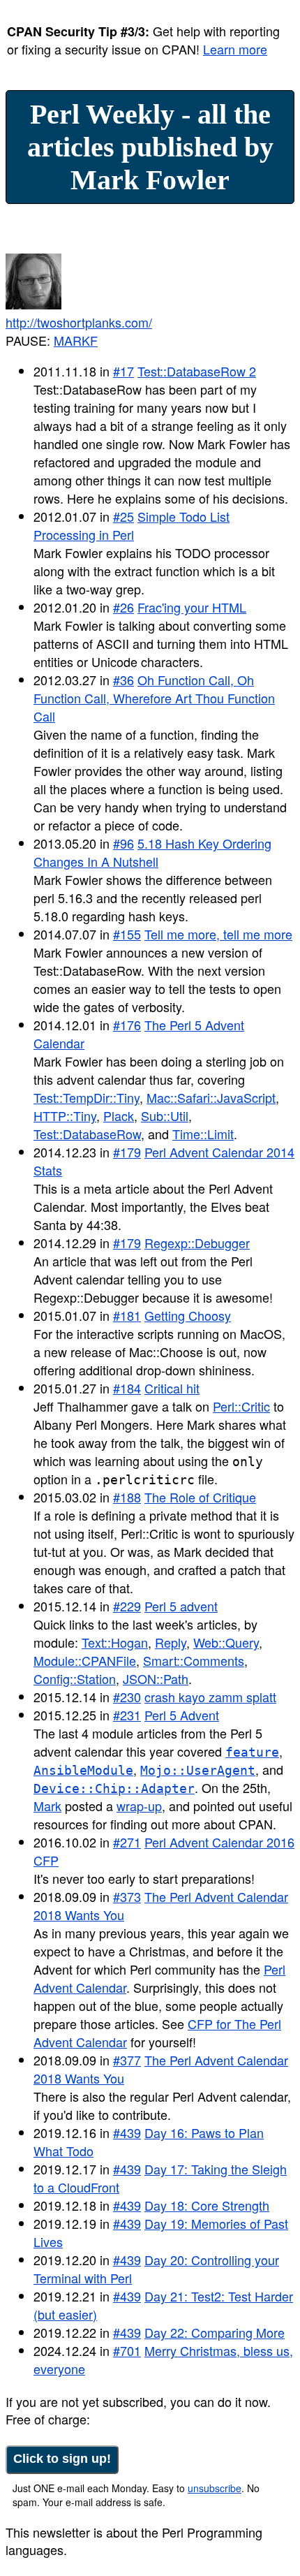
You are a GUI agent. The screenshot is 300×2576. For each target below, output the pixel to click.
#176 (127, 1025)
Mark (47, 1806)
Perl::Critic (241, 1406)
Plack (119, 1115)
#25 (123, 516)
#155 (127, 934)
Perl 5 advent (181, 1606)
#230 (127, 1697)
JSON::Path (156, 1678)
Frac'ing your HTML (192, 607)
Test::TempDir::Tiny (87, 1097)
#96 (123, 843)
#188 (127, 1497)
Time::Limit (203, 1134)
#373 (127, 1896)
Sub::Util (165, 1115)
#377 (127, 2060)
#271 (127, 1842)
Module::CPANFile (85, 1660)
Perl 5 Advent (182, 1715)
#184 (127, 1388)
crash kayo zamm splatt (210, 1697)
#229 (127, 1606)
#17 (123, 371)
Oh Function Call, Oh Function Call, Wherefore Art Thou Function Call (154, 698)
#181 (127, 1315)
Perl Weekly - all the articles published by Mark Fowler (150, 147)
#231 (127, 1715)
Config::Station (75, 1678)
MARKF (76, 340)
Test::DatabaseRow (87, 1134)
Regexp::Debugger (197, 1243)
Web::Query (226, 1642)
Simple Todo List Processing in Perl (132, 525)
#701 (127, 2350)
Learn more (235, 49)
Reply (171, 1642)
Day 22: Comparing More (215, 2332)
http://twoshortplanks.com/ (79, 322)
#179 (127, 1152)
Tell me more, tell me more (218, 934)
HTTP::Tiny (65, 1115)
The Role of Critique (200, 1497)
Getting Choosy (188, 1315)
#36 (123, 680)
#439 (127, 2132)
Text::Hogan (115, 1642)
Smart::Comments (194, 1660)
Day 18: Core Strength (207, 2205)
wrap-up (139, 1806)
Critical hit (172, 1388)
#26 (123, 607)
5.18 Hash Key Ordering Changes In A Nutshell (152, 852)
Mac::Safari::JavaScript (211, 1097)
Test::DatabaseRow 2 (197, 371)
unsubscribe (215, 2488)
